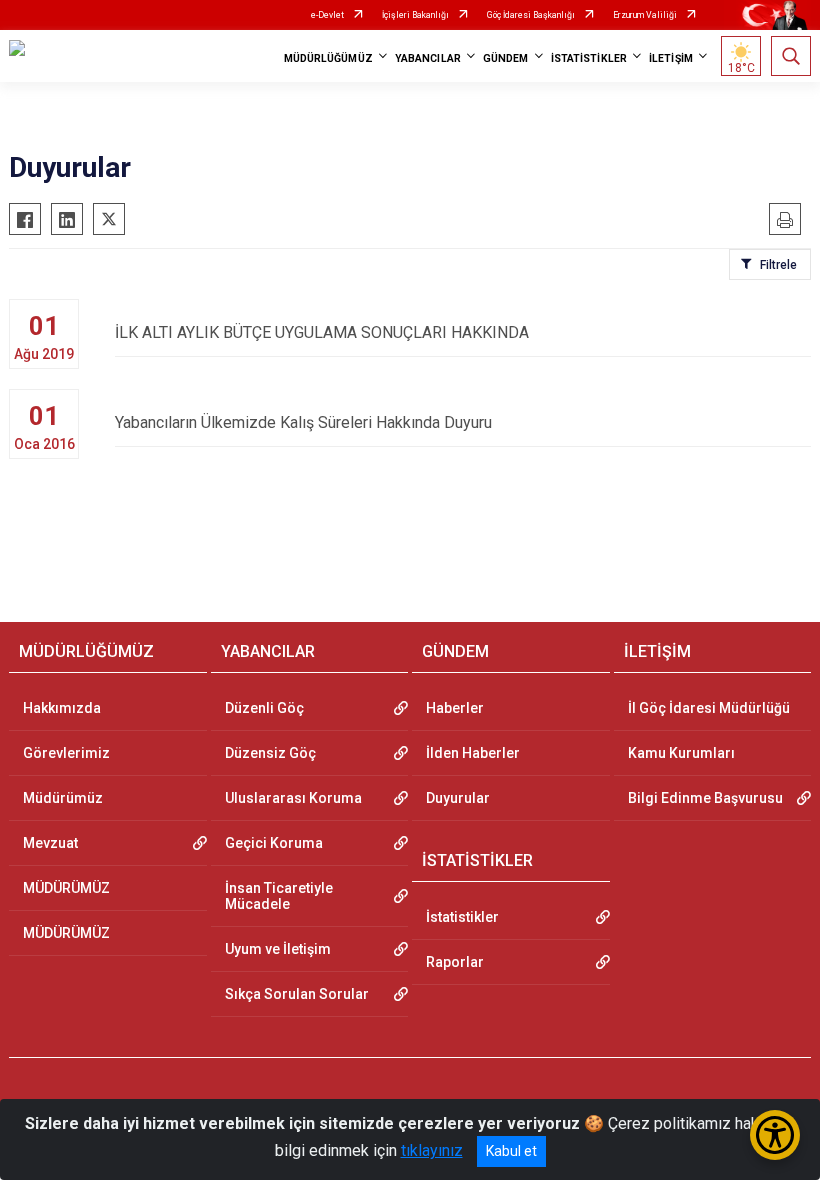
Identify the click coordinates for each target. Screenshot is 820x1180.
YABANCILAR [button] (428, 58)
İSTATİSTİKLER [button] (589, 58)
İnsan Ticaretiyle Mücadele (279, 896)
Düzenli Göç (264, 708)
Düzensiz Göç (270, 753)
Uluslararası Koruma (293, 798)
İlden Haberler (473, 753)
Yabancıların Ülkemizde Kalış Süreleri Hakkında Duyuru (303, 422)
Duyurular (458, 798)
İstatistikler (462, 917)
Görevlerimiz (66, 753)
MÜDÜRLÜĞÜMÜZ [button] (328, 58)
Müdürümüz (63, 798)
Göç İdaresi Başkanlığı (531, 15)
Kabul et (511, 1151)
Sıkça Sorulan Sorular (297, 994)
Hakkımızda (62, 708)
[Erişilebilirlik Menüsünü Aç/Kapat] (775, 1135)
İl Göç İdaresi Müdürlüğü (709, 708)
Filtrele (778, 265)
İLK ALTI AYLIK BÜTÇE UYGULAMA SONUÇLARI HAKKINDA (322, 332)
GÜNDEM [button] (506, 58)
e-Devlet (327, 15)
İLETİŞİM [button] (671, 58)
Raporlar (455, 962)
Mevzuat (50, 843)
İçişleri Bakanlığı (415, 15)
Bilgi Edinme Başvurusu (705, 798)
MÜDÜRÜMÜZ (66, 888)
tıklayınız (432, 1150)
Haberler (455, 708)
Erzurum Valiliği (645, 15)
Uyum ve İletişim (278, 949)
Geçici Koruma (274, 843)
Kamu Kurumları (681, 753)
